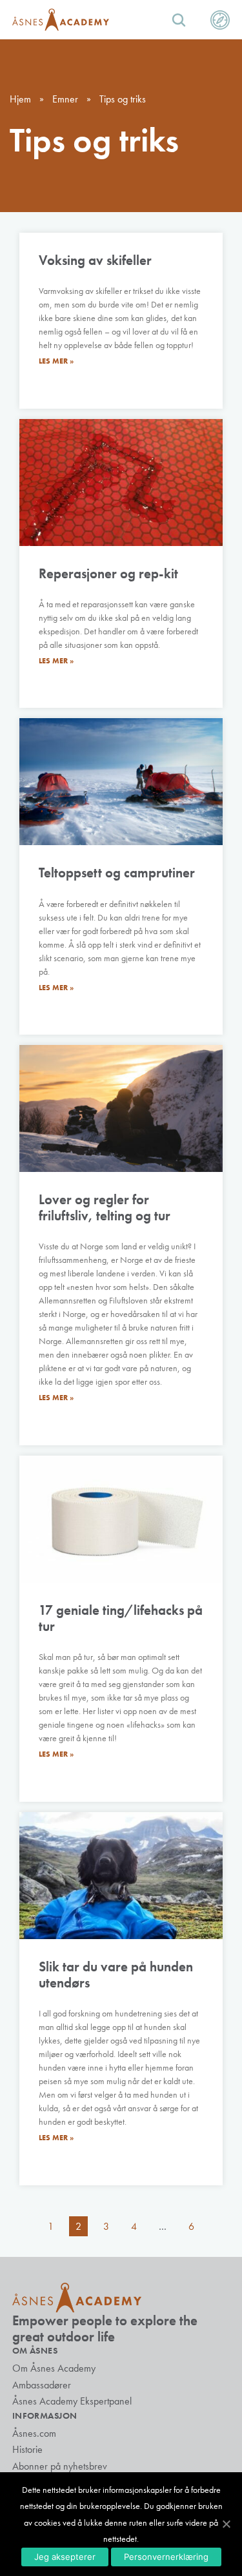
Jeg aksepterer (65, 2557)
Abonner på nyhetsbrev (60, 2466)
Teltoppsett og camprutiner (117, 873)
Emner (65, 99)
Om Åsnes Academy (54, 2368)
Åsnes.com (34, 2433)
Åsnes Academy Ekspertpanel (72, 2401)
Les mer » (56, 361)
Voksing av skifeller (95, 260)
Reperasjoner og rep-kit (108, 573)
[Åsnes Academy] (61, 20)
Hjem (20, 99)
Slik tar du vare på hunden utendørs (116, 1975)
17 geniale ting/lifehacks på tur (121, 1618)
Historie (27, 2449)
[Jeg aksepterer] (226, 2524)
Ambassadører (42, 2385)
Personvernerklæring (166, 2557)
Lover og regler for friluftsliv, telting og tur (105, 1207)
